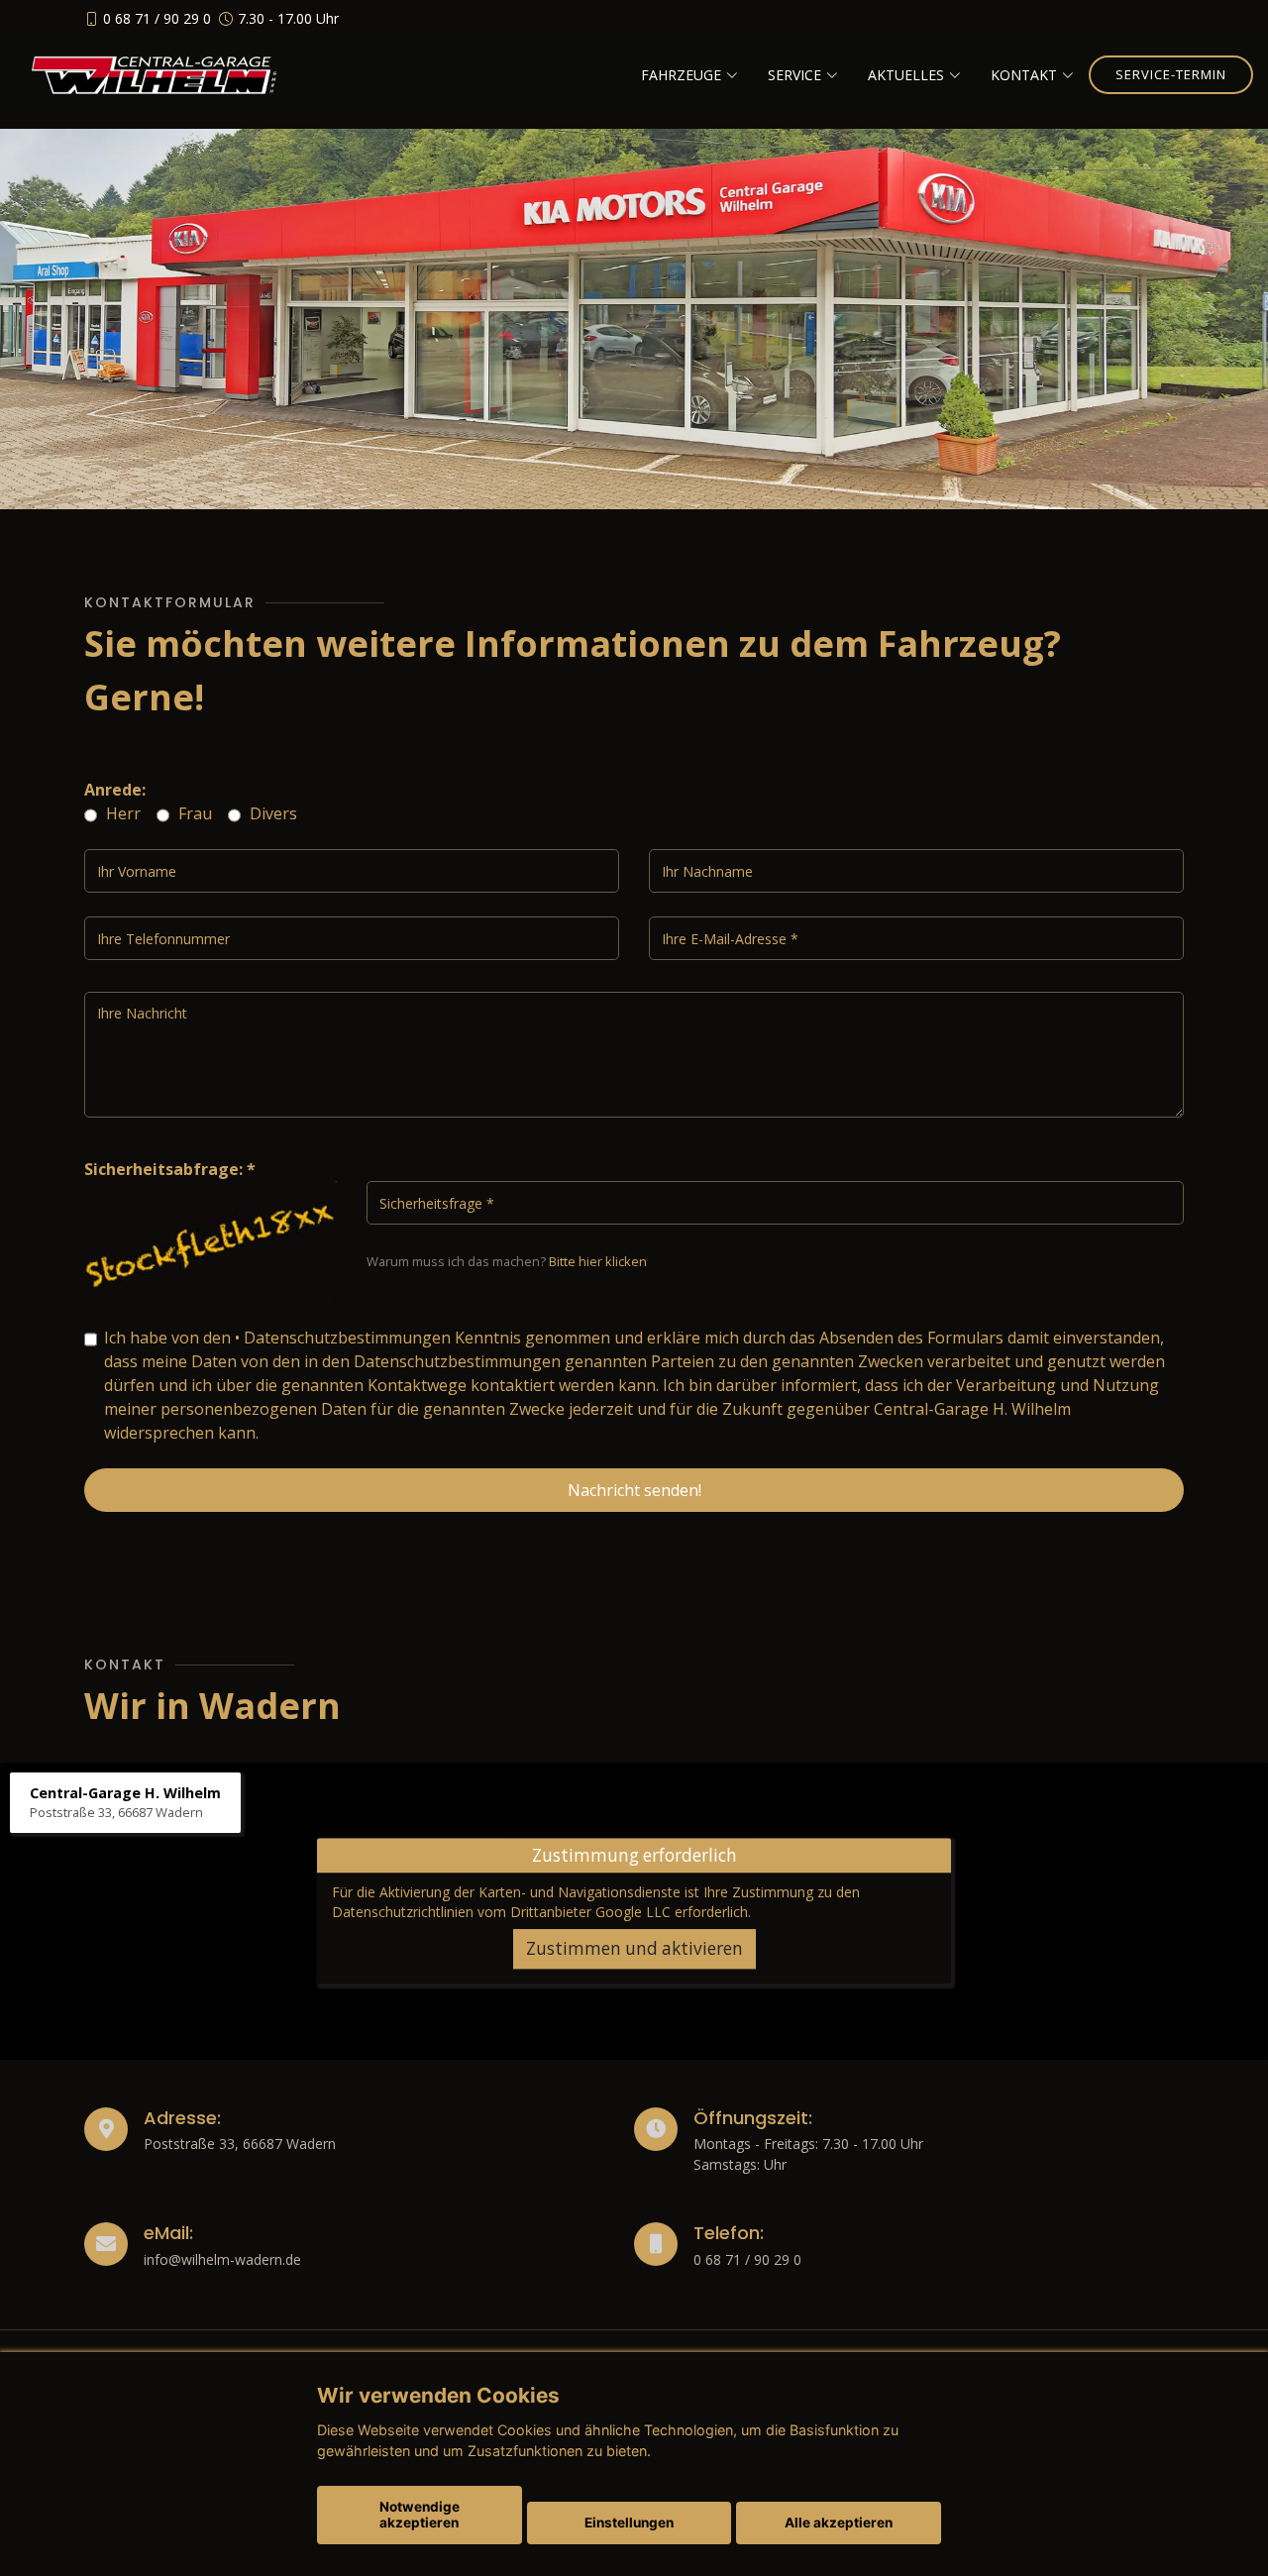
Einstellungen (629, 2522)
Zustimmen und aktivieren (634, 1948)
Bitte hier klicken (598, 1261)
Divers (271, 813)
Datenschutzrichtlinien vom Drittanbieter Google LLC (501, 1912)
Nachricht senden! (634, 1490)
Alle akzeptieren (839, 2522)
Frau (193, 813)
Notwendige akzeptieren (420, 2515)
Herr (121, 813)
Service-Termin (1171, 74)
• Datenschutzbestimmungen (343, 1338)
